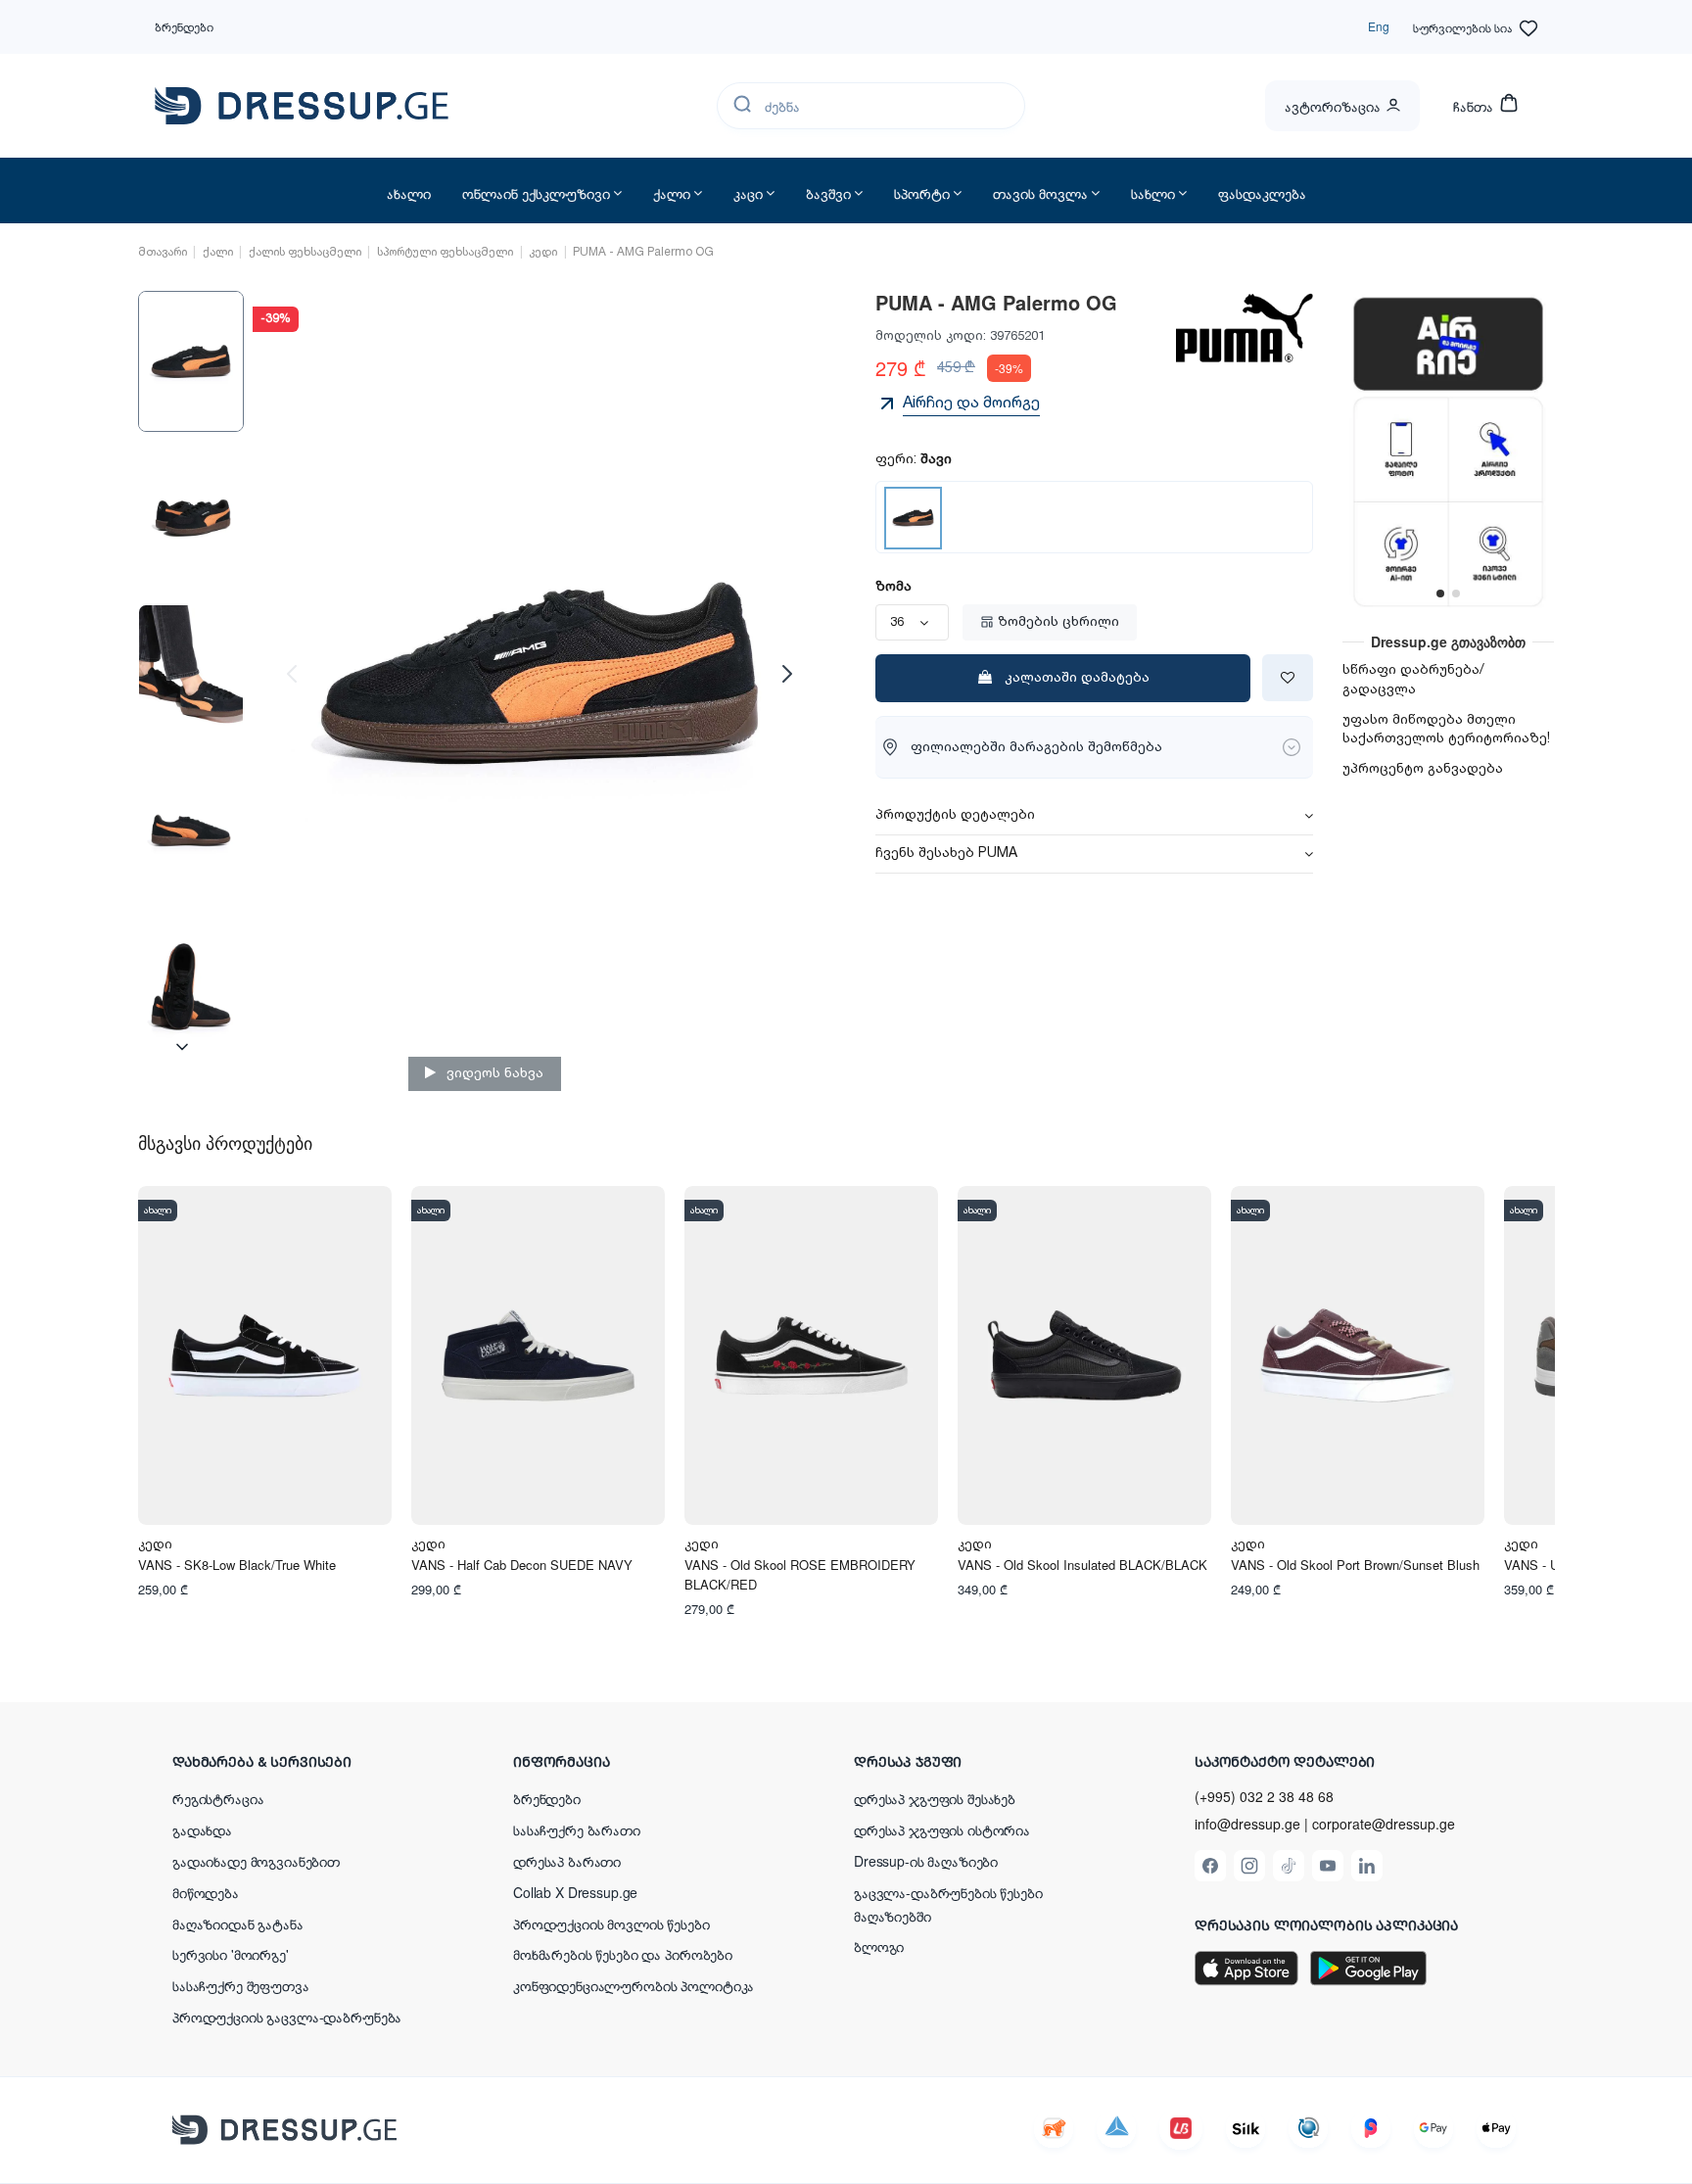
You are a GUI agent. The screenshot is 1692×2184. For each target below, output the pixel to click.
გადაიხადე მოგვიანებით (256, 1861)
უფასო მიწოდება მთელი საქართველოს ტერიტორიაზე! (1446, 730)
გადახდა (202, 1829)
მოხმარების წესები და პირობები (623, 1954)
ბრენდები (184, 26)
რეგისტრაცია (218, 1798)
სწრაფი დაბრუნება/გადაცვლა (1413, 680)
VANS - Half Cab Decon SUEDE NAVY (522, 1565)
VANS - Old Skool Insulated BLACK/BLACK (1082, 1565)
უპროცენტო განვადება (1423, 769)
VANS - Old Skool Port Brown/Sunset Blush (1355, 1565)
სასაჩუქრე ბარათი (577, 1829)
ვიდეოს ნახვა (493, 1073)
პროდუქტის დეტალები (955, 816)
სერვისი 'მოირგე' (231, 1954)
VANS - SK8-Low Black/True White (237, 1565)
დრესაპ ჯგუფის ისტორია (942, 1829)
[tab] (1094, 816)
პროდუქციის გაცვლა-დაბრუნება (287, 2017)
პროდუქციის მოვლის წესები (611, 1923)
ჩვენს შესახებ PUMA (946, 854)
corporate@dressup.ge (1384, 1824)
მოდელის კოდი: (931, 336)
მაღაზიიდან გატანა (238, 1923)
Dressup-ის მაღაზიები (926, 1861)
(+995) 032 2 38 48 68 (1264, 1796)
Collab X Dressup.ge (575, 1892)
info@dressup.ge (1247, 1824)
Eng (1379, 26)
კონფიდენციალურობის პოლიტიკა (634, 1985)
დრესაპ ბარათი (567, 1861)
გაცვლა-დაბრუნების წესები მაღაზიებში (948, 1904)
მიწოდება (206, 1892)
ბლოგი (879, 1946)
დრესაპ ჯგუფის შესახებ (935, 1798)
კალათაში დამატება (1077, 678)
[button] (300, 1761)
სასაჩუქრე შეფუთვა (241, 1985)
